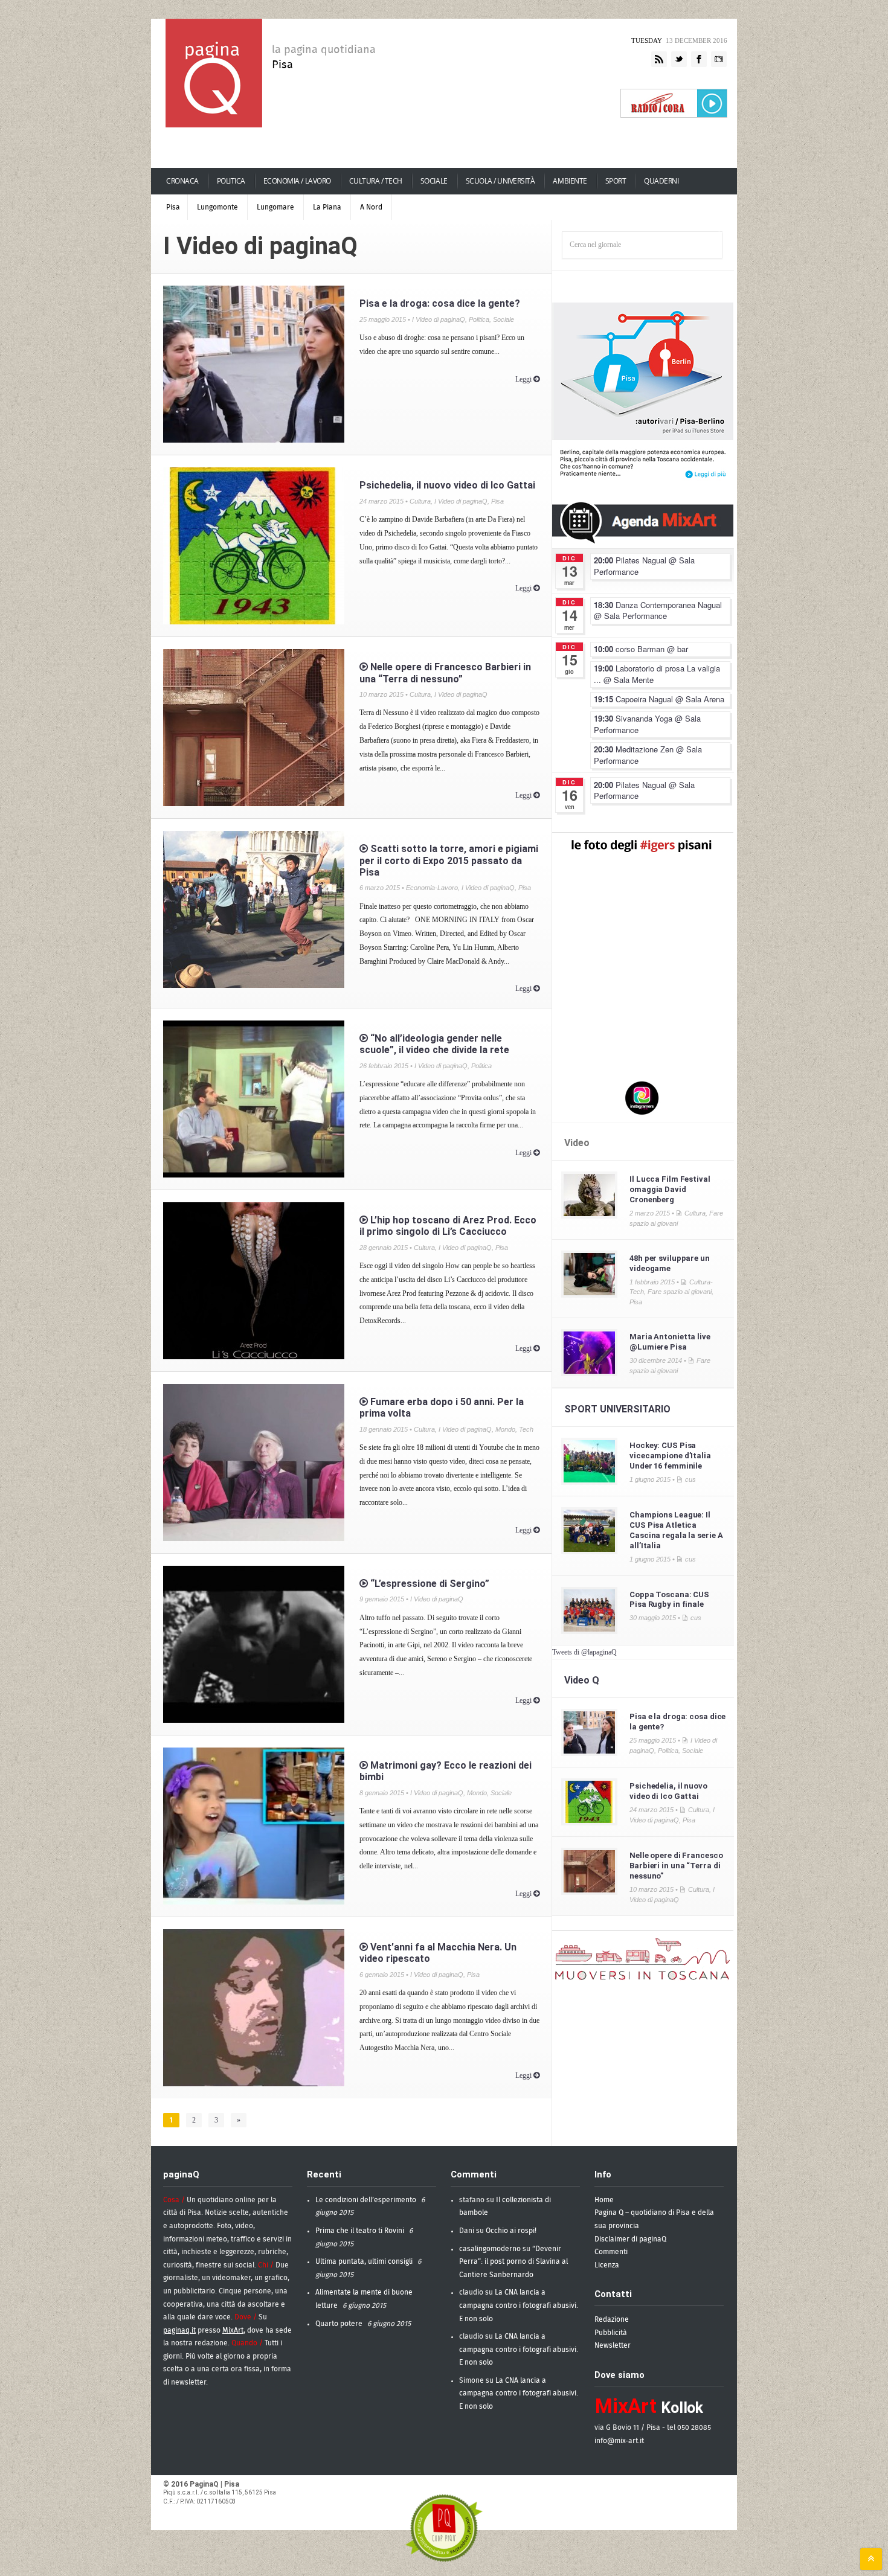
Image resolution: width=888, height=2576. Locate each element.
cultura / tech (376, 181)
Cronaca (182, 181)
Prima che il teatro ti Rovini (360, 2231)
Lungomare (275, 207)
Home (604, 2200)
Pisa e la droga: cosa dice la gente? (440, 303)
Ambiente (570, 181)
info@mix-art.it (619, 2441)
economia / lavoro (297, 181)
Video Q (582, 1680)
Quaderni (661, 181)
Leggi (524, 379)
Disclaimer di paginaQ (630, 2239)
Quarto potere (339, 2324)
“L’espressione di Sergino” (429, 1584)
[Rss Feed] (659, 60)
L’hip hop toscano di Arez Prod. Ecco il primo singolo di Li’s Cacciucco (448, 1226)
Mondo (505, 1429)
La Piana (327, 207)
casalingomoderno (490, 2249)
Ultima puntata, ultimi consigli (364, 2261)
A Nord (371, 207)
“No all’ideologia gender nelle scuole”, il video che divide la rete (434, 1044)
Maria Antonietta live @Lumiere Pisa (670, 1342)
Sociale (434, 181)
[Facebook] (699, 60)
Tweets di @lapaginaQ (584, 1652)
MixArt (233, 2330)
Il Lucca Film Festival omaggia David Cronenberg (670, 1189)
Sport (616, 181)
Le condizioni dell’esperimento (366, 2200)
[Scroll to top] (871, 2559)
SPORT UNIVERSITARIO (617, 1409)
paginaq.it (179, 2330)
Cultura (420, 501)
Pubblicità (611, 2333)
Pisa (173, 207)
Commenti (611, 2252)
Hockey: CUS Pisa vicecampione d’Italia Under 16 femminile (670, 1456)
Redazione (612, 2319)
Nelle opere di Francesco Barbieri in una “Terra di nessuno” (445, 673)
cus (690, 1479)
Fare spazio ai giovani (680, 1292)
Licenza (607, 2265)
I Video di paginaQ (439, 319)
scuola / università (500, 181)
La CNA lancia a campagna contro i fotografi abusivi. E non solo (519, 2305)
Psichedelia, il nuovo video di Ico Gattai (447, 485)
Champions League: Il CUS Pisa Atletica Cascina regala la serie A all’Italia (676, 1530)
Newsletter (613, 2345)
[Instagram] (719, 60)
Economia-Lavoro (432, 888)
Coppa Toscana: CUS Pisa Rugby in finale (669, 1600)
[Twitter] (679, 60)
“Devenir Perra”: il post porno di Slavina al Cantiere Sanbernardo (513, 2262)
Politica (231, 181)
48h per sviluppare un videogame (670, 1263)
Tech (526, 1429)
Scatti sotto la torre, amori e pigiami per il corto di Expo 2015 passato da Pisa (449, 860)
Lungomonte (217, 207)
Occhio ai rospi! (511, 2231)
